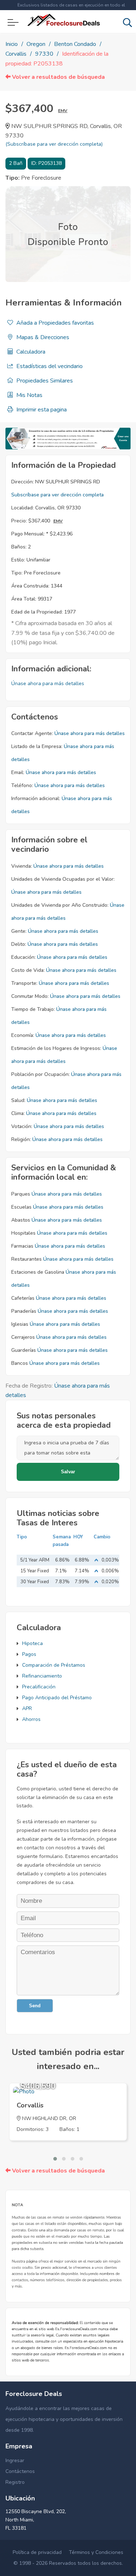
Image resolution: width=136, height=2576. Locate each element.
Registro (15, 2482)
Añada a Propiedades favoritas (54, 323)
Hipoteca (32, 1643)
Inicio (12, 44)
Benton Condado (75, 44)
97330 (44, 54)
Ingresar (15, 2460)
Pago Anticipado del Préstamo (57, 1698)
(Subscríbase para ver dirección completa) (54, 144)
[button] (55, 2159)
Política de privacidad (37, 2552)
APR (27, 1708)
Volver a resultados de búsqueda (58, 77)
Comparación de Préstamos (54, 1665)
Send (35, 2006)
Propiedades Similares (44, 381)
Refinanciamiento (42, 1676)
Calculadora (30, 352)
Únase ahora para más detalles (48, 683)
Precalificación (39, 1687)
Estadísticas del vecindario (49, 366)
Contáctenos (20, 2471)
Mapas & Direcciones (42, 337)
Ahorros (31, 1719)
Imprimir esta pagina (41, 410)
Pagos (29, 1654)
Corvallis (16, 54)
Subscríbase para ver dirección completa (57, 495)
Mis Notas (29, 395)
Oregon (36, 44)
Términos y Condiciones (96, 2552)
